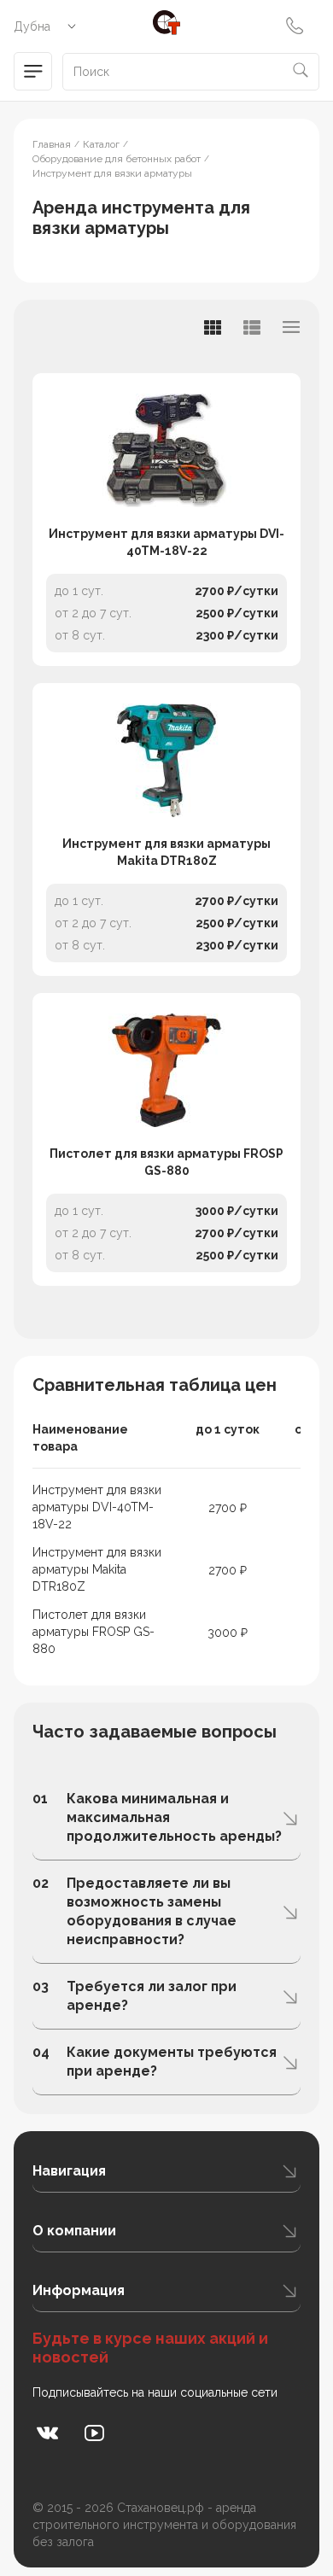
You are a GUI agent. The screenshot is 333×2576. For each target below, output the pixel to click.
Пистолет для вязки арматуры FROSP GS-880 (166, 1162)
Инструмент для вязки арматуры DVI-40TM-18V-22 (166, 542)
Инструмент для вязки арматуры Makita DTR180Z (166, 852)
